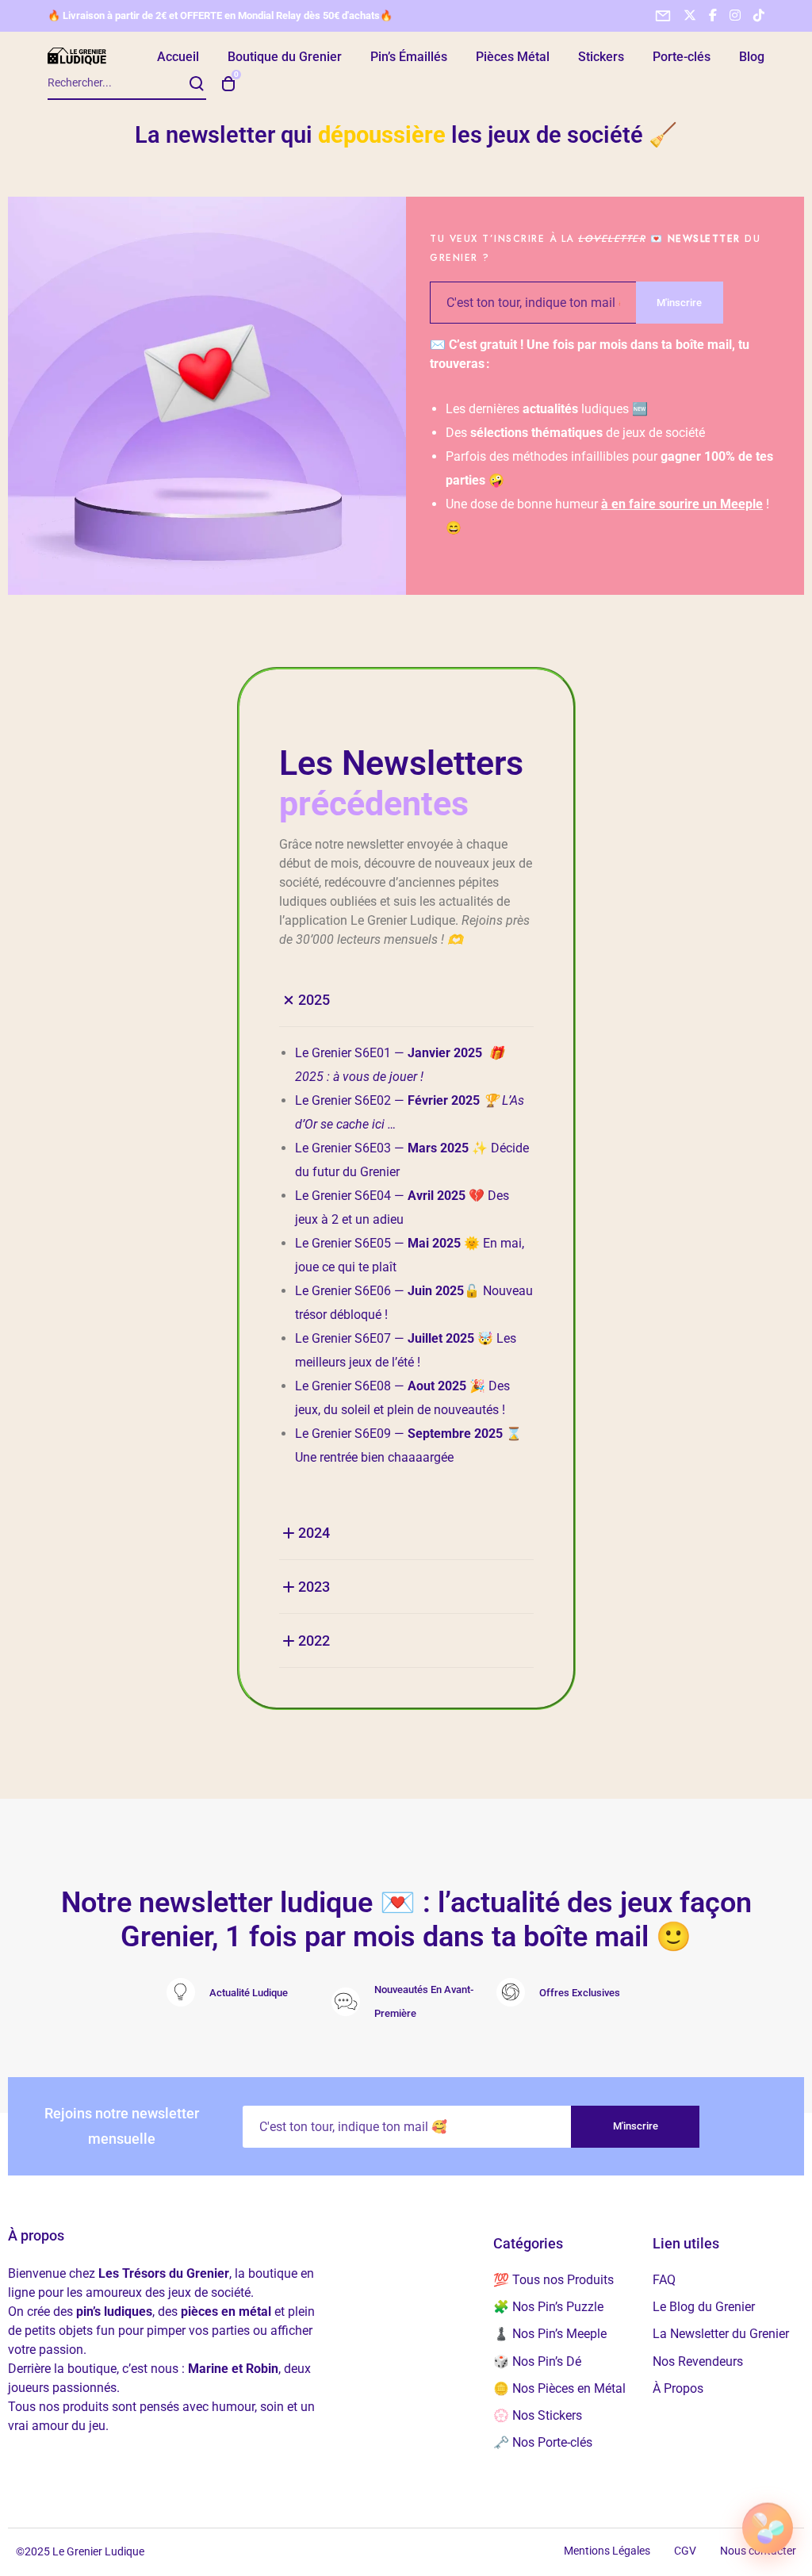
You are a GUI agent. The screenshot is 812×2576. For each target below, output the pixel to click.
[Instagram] (735, 15)
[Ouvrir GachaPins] (768, 2527)
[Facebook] (713, 15)
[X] (690, 15)
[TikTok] (759, 15)
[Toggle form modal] (663, 16)
